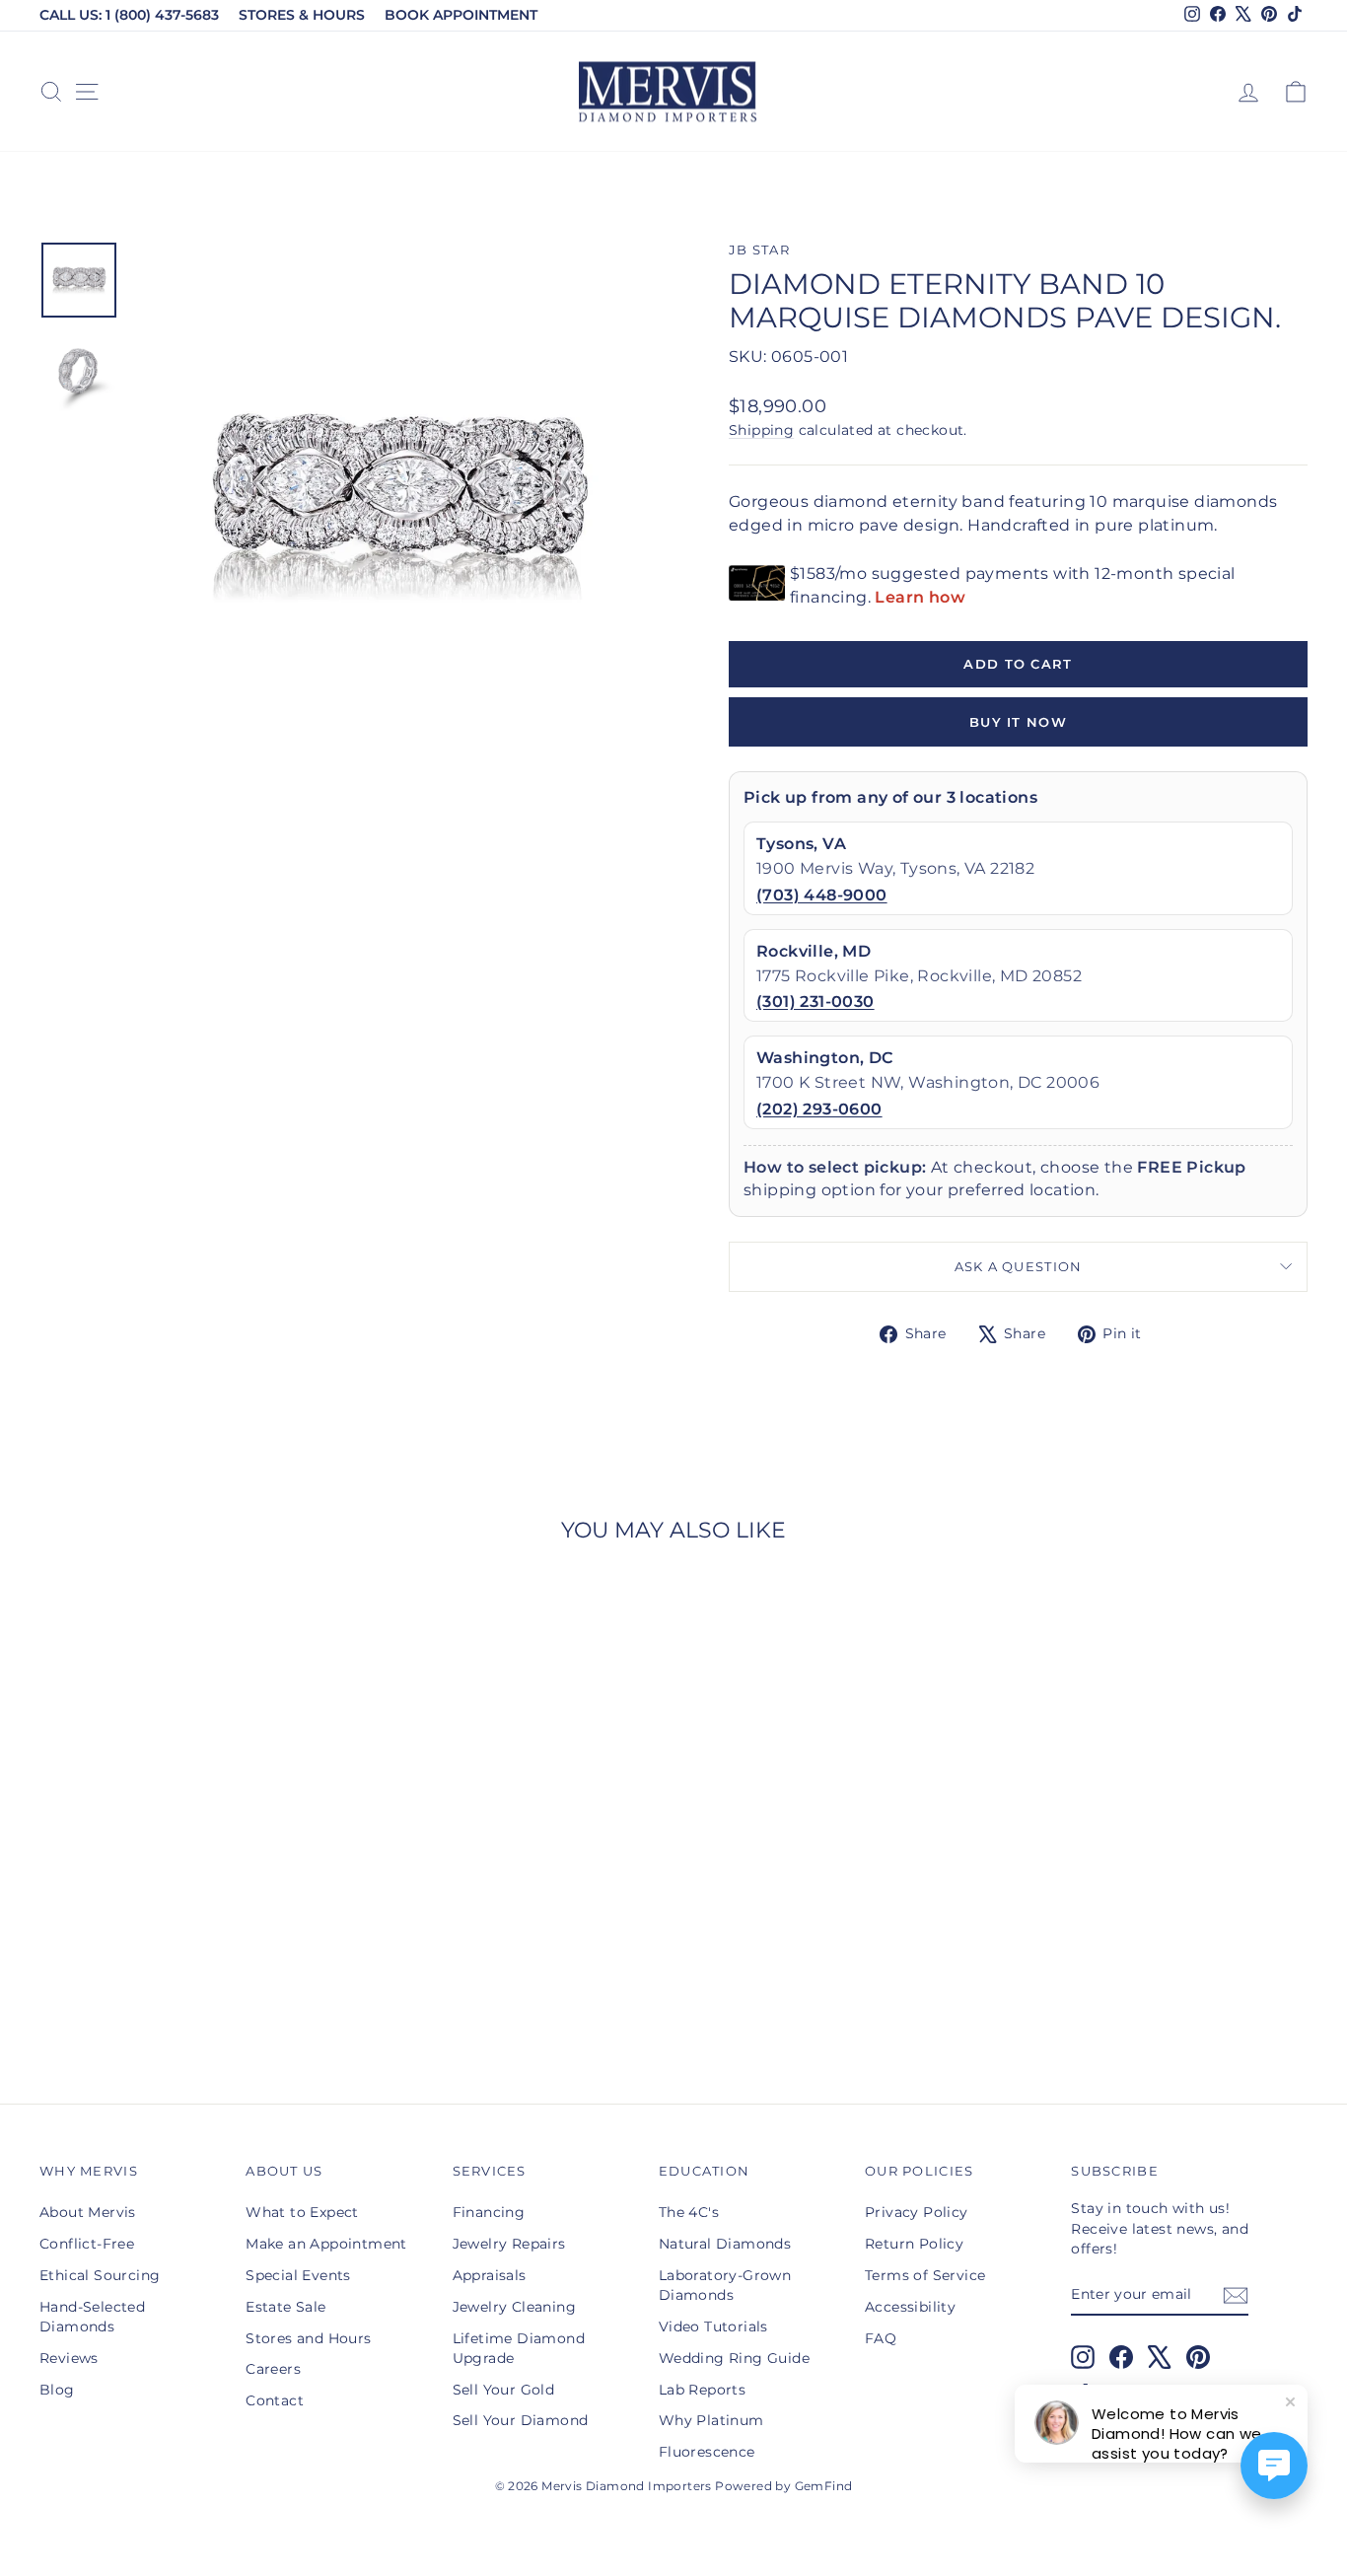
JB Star (759, 250)
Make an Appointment (326, 2244)
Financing (489, 2212)
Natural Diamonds (725, 2244)
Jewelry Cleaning (514, 2307)
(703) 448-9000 (822, 895)
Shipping (761, 430)
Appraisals (490, 2275)
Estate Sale (285, 2307)
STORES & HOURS (302, 15)
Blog (57, 2390)
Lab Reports (702, 2390)
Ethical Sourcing (100, 2275)
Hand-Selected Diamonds (92, 2317)
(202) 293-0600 (819, 1109)
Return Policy (914, 2244)
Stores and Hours (308, 2338)
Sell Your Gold (504, 2390)
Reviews (69, 2358)
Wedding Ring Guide (734, 2358)
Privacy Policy (917, 2212)
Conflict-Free (87, 2244)
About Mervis (88, 2212)
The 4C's (689, 2212)
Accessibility (910, 2307)
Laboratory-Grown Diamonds (725, 2285)
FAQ (881, 2338)
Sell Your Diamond (521, 2420)
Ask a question (1019, 1267)
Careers (273, 2369)
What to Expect (302, 2212)
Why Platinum (711, 2420)
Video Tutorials (713, 2326)
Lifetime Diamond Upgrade (519, 2348)
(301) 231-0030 (815, 1002)
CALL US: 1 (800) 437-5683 (129, 15)
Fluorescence (707, 2452)
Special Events (298, 2275)
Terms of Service (925, 2275)
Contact (275, 2400)
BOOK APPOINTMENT (461, 15)
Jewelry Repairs (509, 2244)
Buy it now (1018, 722)
